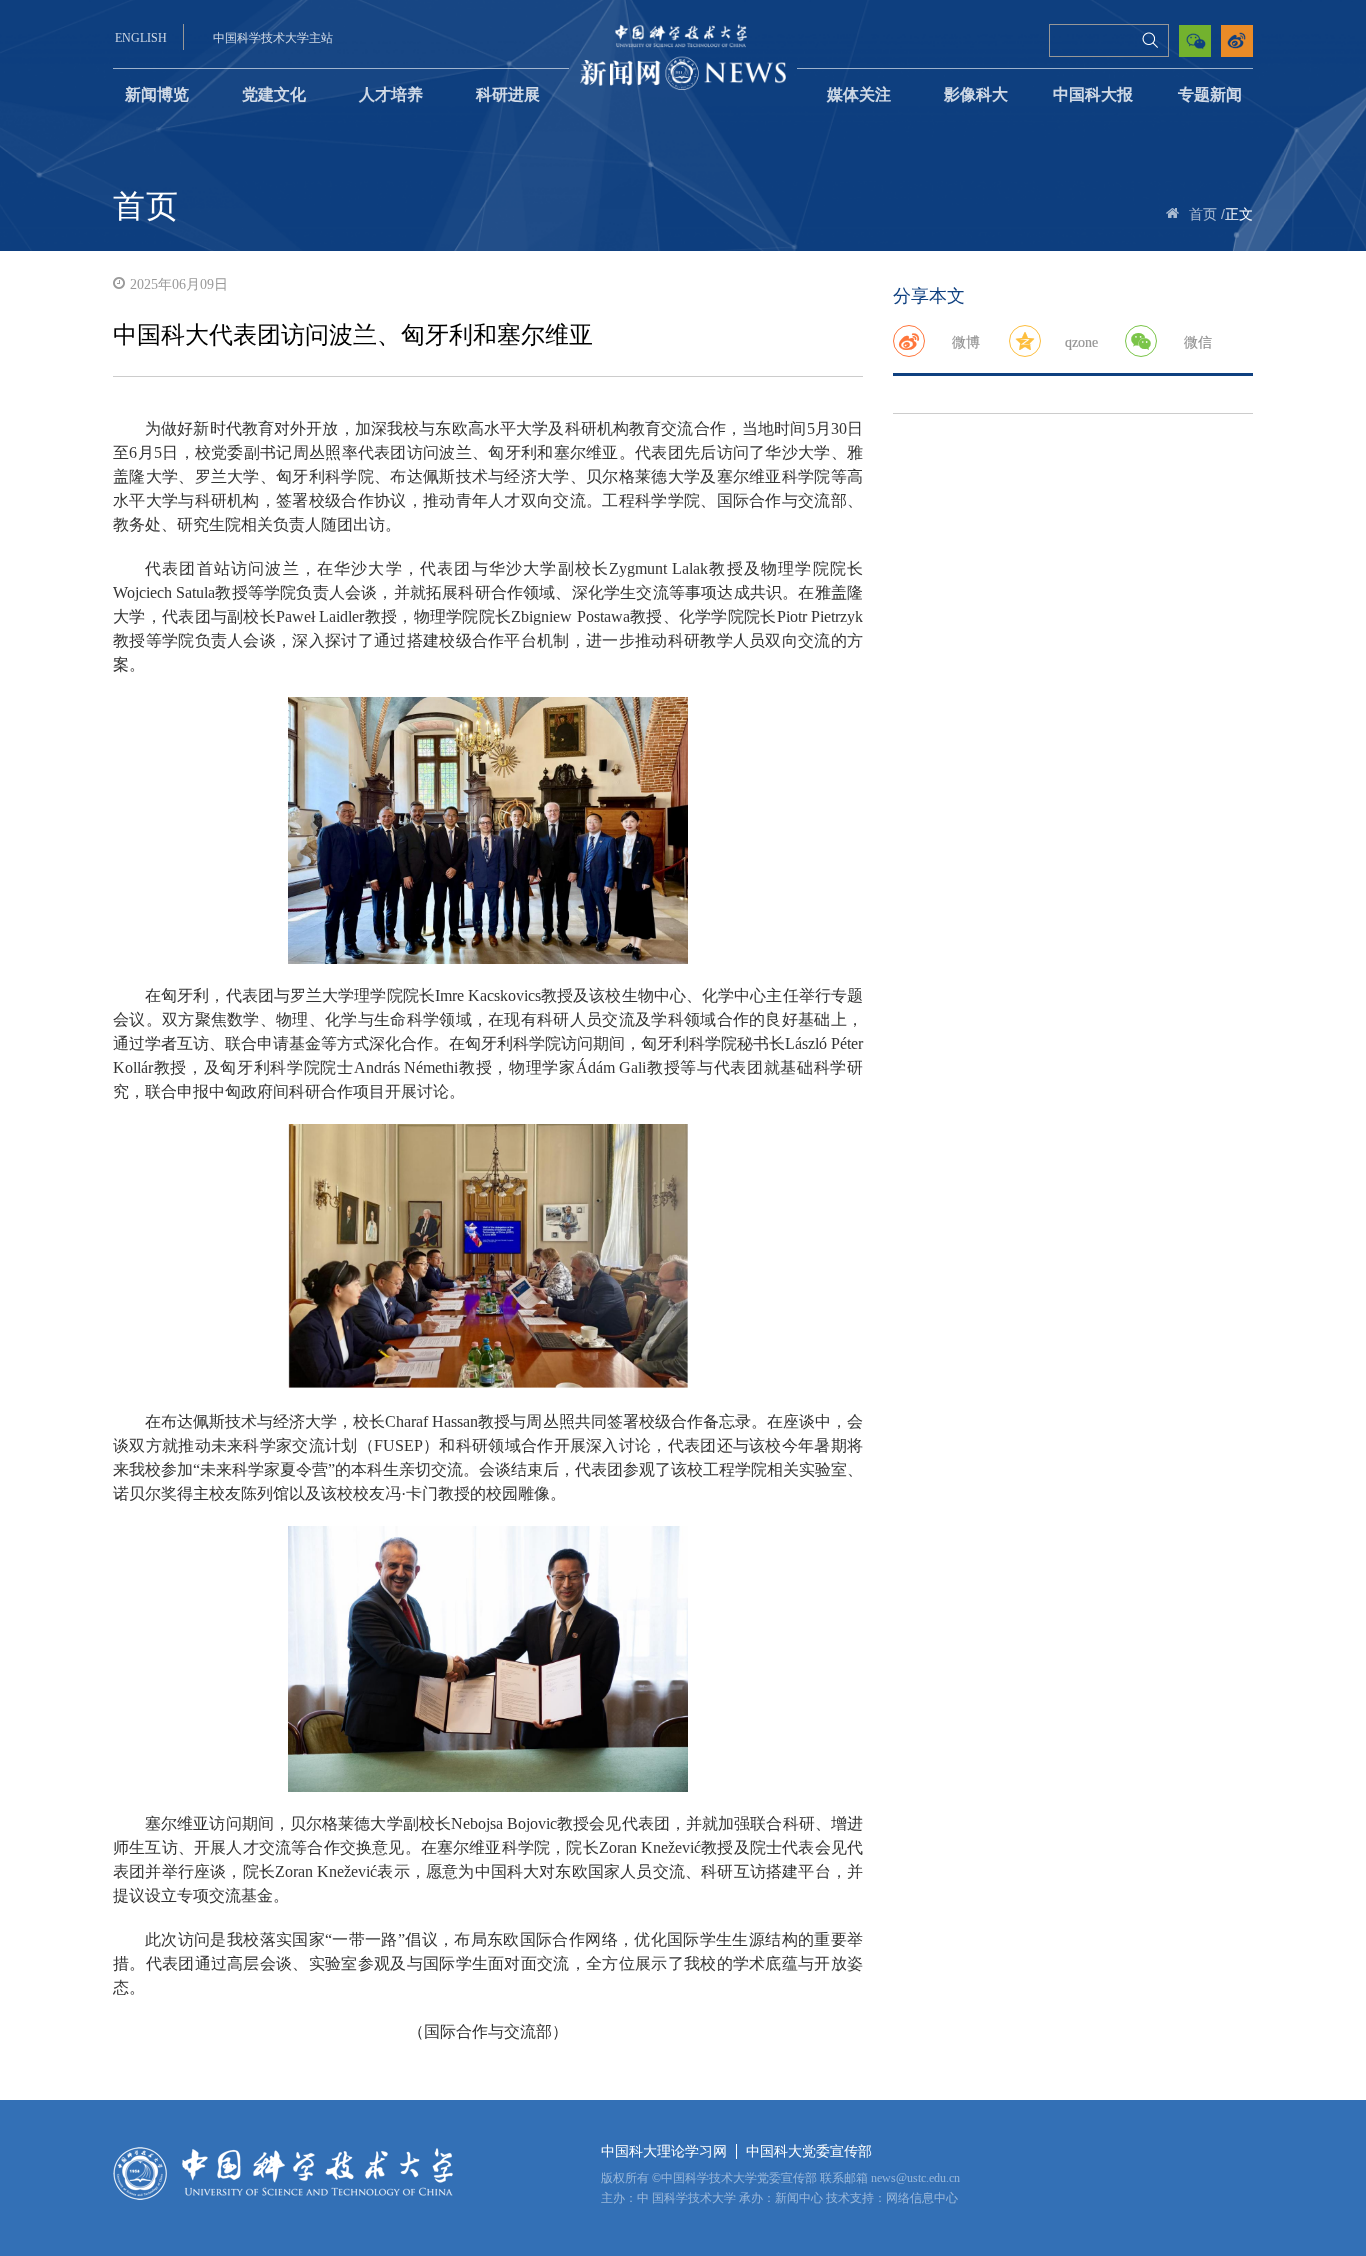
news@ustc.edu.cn (915, 2178)
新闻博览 (157, 94)
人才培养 (391, 94)
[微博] (909, 341)
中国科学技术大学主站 (273, 38)
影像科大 (976, 94)
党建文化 (274, 94)
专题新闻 (1210, 94)
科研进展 (508, 94)
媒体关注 (859, 94)
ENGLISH (141, 38)
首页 (1203, 214)
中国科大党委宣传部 (809, 2151)
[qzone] (1025, 341)
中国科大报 (1093, 94)
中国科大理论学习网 (664, 2151)
